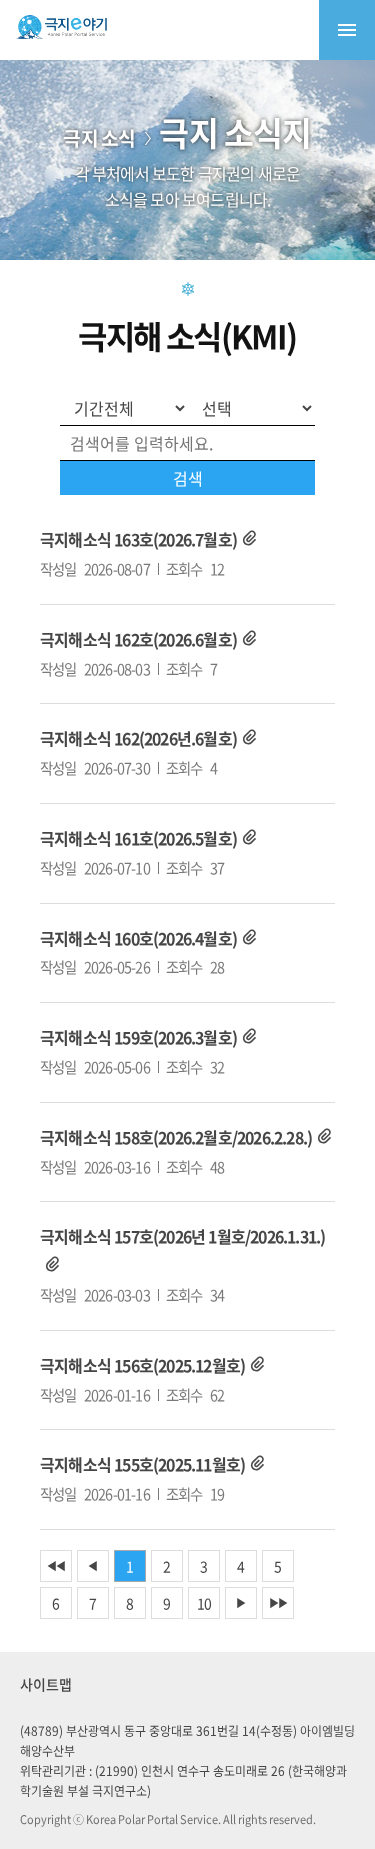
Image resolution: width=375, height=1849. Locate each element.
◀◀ (56, 1565)
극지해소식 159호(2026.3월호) (138, 1037)
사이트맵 (46, 1684)
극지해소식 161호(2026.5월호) (138, 838)
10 (204, 1603)
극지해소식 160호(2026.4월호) (138, 938)
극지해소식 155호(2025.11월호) (142, 1464)
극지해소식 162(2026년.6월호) (138, 738)
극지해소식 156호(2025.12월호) (142, 1365)
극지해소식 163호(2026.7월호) (138, 539)
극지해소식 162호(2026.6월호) (138, 639)
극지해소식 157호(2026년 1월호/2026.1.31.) (182, 1236)
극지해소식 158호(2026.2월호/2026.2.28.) (176, 1137)
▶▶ (278, 1602)
